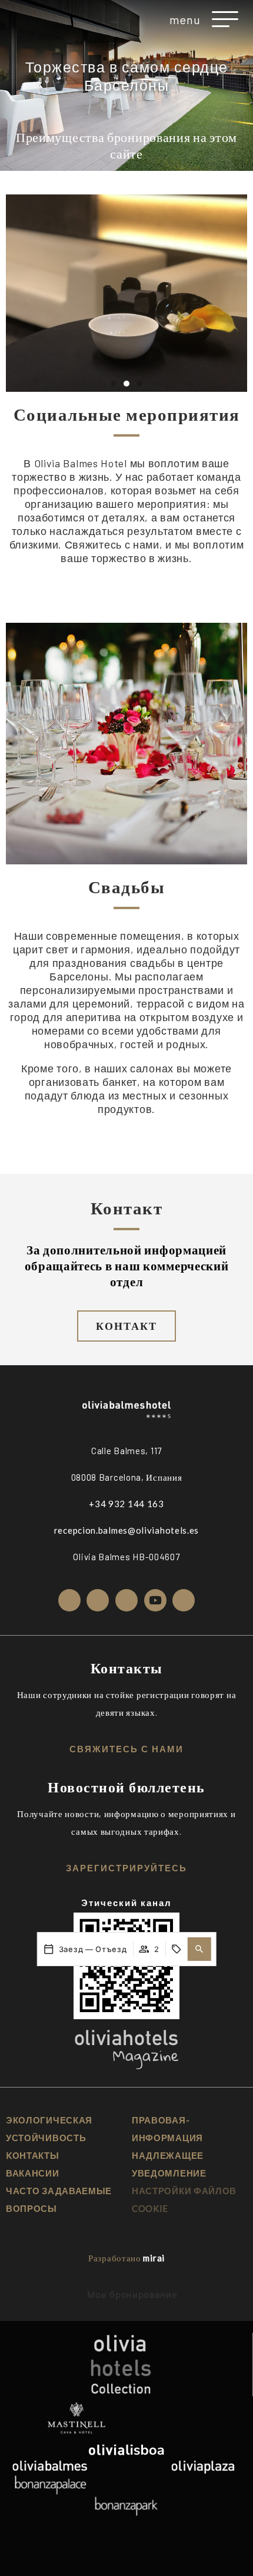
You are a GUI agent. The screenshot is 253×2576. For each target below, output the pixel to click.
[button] (199, 1949)
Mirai (154, 2258)
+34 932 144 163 (126, 1504)
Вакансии (33, 2173)
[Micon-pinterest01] (184, 1600)
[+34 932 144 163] (29, 19)
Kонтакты (33, 2155)
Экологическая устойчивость (49, 2129)
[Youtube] (155, 1600)
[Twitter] (126, 1600)
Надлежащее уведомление (169, 2164)
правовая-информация (167, 2129)
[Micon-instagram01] (69, 1600)
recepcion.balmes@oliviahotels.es (126, 1530)
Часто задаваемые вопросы (59, 2199)
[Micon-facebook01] (98, 1600)
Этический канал (126, 1903)
